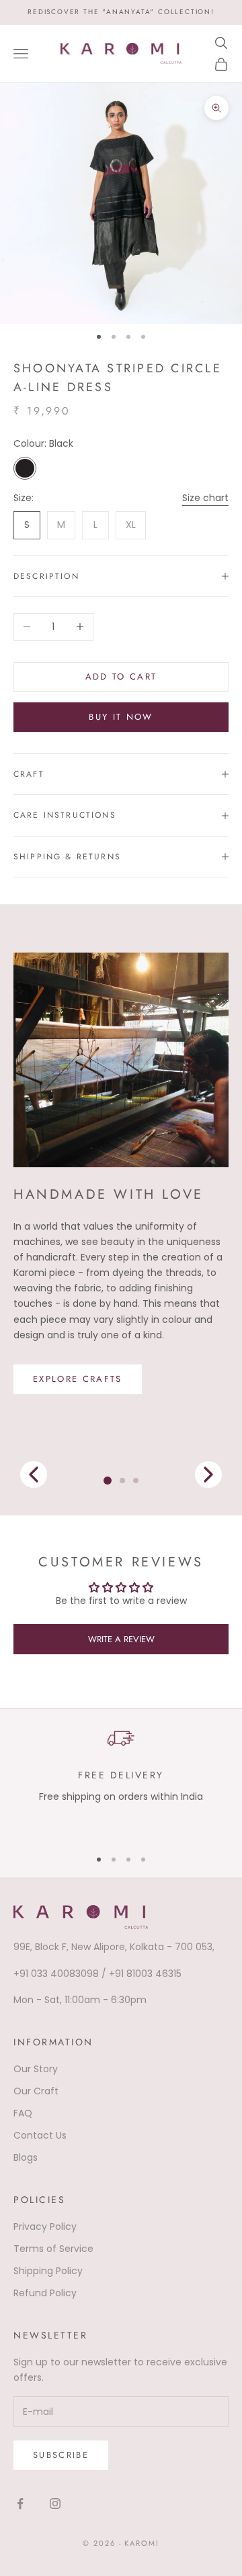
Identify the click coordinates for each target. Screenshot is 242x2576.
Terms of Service (53, 2249)
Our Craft (36, 2091)
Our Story (36, 2069)
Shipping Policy (48, 2271)
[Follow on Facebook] (20, 2504)
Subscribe (61, 2455)
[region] (121, 1780)
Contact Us (40, 2135)
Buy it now (121, 717)
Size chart (205, 498)
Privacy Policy (45, 2226)
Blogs (26, 2157)
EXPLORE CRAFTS (78, 1379)
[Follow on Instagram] (55, 2504)
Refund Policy (45, 2293)
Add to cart (121, 677)
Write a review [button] (121, 1639)
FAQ (23, 2113)
